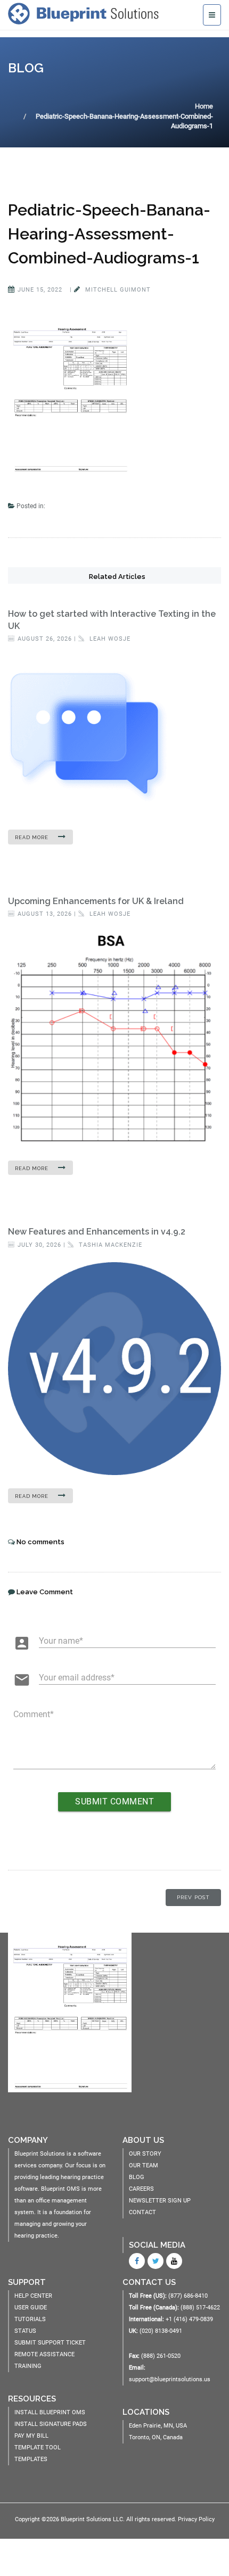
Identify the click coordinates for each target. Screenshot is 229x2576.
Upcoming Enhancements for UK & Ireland (96, 901)
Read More (32, 838)
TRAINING (28, 2366)
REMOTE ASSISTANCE (44, 2354)
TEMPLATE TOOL (38, 2447)
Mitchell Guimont (117, 290)
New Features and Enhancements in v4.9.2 (97, 1232)
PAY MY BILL (31, 2436)
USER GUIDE (31, 2308)
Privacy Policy (196, 2519)
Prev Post (193, 1897)
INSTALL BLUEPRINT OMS (50, 2412)
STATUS (25, 2331)
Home (204, 106)
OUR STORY (145, 2154)
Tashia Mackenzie (109, 1245)
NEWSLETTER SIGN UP (160, 2201)
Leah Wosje (109, 639)
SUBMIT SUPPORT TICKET (50, 2343)
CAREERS (141, 2189)
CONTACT (142, 2212)
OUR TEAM (144, 2165)
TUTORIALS (30, 2319)
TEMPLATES (31, 2459)
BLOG (137, 2177)
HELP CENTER (33, 2296)
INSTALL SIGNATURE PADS (51, 2424)
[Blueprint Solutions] (86, 13)
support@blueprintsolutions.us (170, 2379)
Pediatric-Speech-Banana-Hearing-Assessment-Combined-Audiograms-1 (109, 234)
